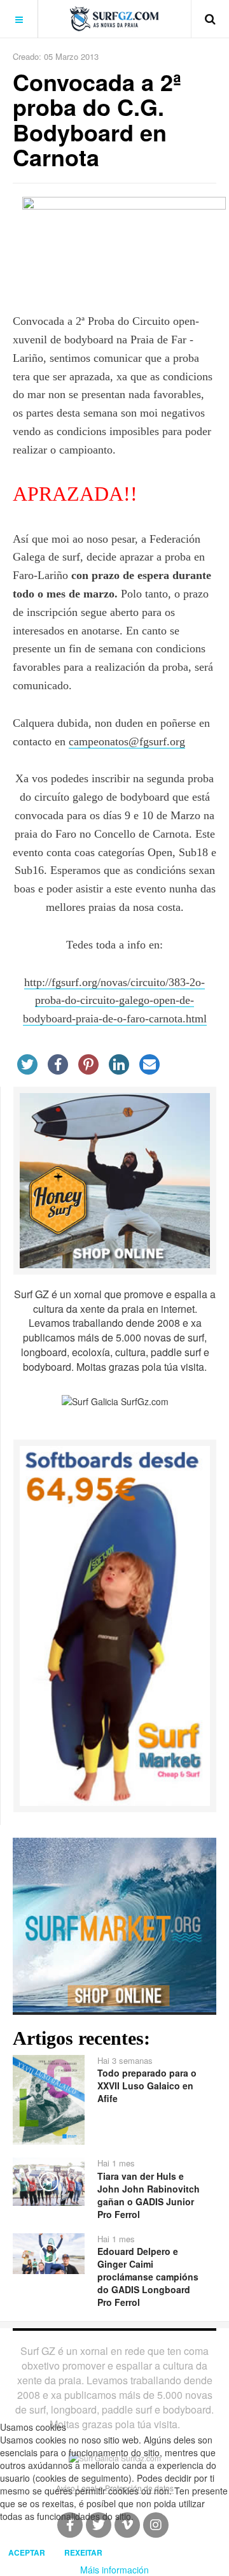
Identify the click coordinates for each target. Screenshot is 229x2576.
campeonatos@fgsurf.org (127, 741)
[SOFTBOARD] (115, 1624)
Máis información (114, 2570)
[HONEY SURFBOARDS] (115, 1179)
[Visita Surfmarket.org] (114, 1923)
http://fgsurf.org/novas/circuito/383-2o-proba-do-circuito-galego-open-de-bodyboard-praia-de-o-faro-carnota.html (115, 1001)
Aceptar (27, 2552)
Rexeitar (83, 2552)
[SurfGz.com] (114, 19)
